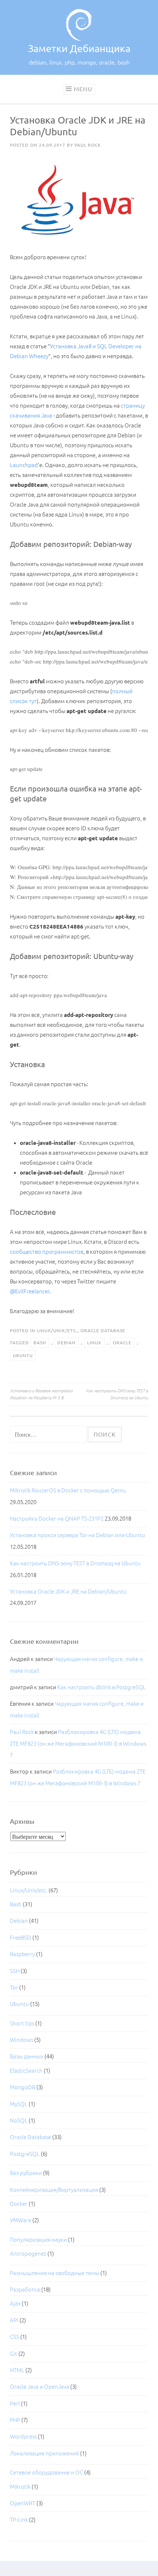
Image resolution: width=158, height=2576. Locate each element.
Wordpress (23, 2437)
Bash (16, 1904)
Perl (15, 2404)
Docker (19, 2204)
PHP (15, 2420)
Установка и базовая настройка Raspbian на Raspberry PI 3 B (41, 1394)
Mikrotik (20, 2487)
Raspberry (22, 1954)
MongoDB (23, 2087)
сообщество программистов (47, 1252)
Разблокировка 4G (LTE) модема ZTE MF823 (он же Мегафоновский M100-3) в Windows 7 (78, 1743)
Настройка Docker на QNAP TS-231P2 (57, 1519)
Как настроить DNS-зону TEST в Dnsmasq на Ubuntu (117, 1394)
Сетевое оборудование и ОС (46, 2472)
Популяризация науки (38, 2240)
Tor (14, 1987)
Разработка (25, 2290)
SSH (15, 1971)
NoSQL (19, 2121)
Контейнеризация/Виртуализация (54, 2190)
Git (14, 2354)
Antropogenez (28, 2254)
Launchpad (24, 465)
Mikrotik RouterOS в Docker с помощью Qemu (68, 1490)
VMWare (21, 2220)
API (14, 2320)
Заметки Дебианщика (79, 48)
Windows (21, 2040)
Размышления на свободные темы (55, 2273)
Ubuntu (19, 2004)
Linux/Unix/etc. (57, 1331)
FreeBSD (21, 1938)
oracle (122, 1343)
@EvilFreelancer (30, 1291)
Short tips (22, 2023)
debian (67, 1343)
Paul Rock (88, 145)
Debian (19, 1921)
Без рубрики (26, 2173)
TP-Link (19, 2520)
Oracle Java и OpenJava (39, 2387)
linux (94, 1343)
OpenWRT (23, 2503)
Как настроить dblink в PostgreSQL (102, 1687)
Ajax (15, 2303)
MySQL (19, 2104)
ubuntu (23, 1355)
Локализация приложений (44, 2453)
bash (40, 1343)
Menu (83, 89)
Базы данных (27, 2056)
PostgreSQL (25, 2154)
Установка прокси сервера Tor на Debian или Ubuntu (78, 1535)
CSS (15, 2337)
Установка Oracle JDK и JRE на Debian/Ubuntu (68, 1592)
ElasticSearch (26, 2071)
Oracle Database (103, 1331)
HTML (17, 2370)
